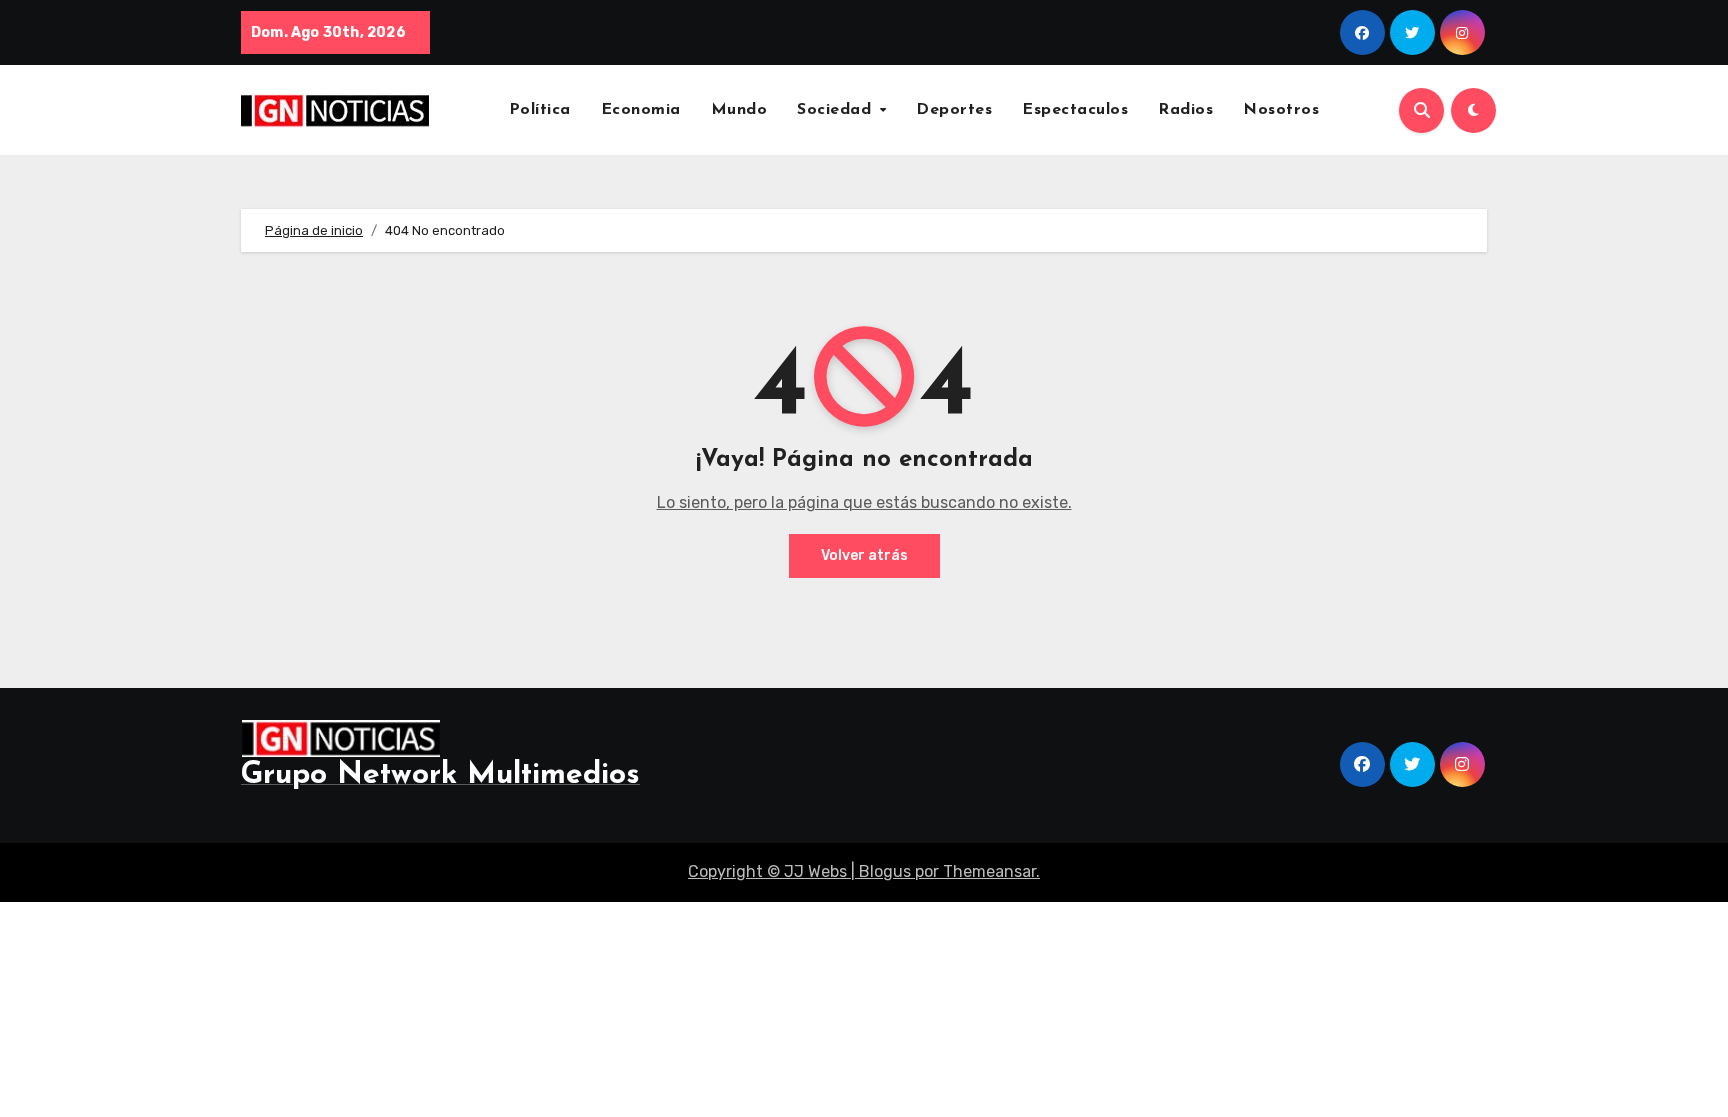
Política (540, 110)
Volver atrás (864, 555)
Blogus (885, 871)
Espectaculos (1075, 110)
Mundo (739, 110)
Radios (1185, 110)
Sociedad (837, 110)
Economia (641, 110)
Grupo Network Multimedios (440, 775)
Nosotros (1281, 110)
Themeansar (989, 871)
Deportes (954, 110)
